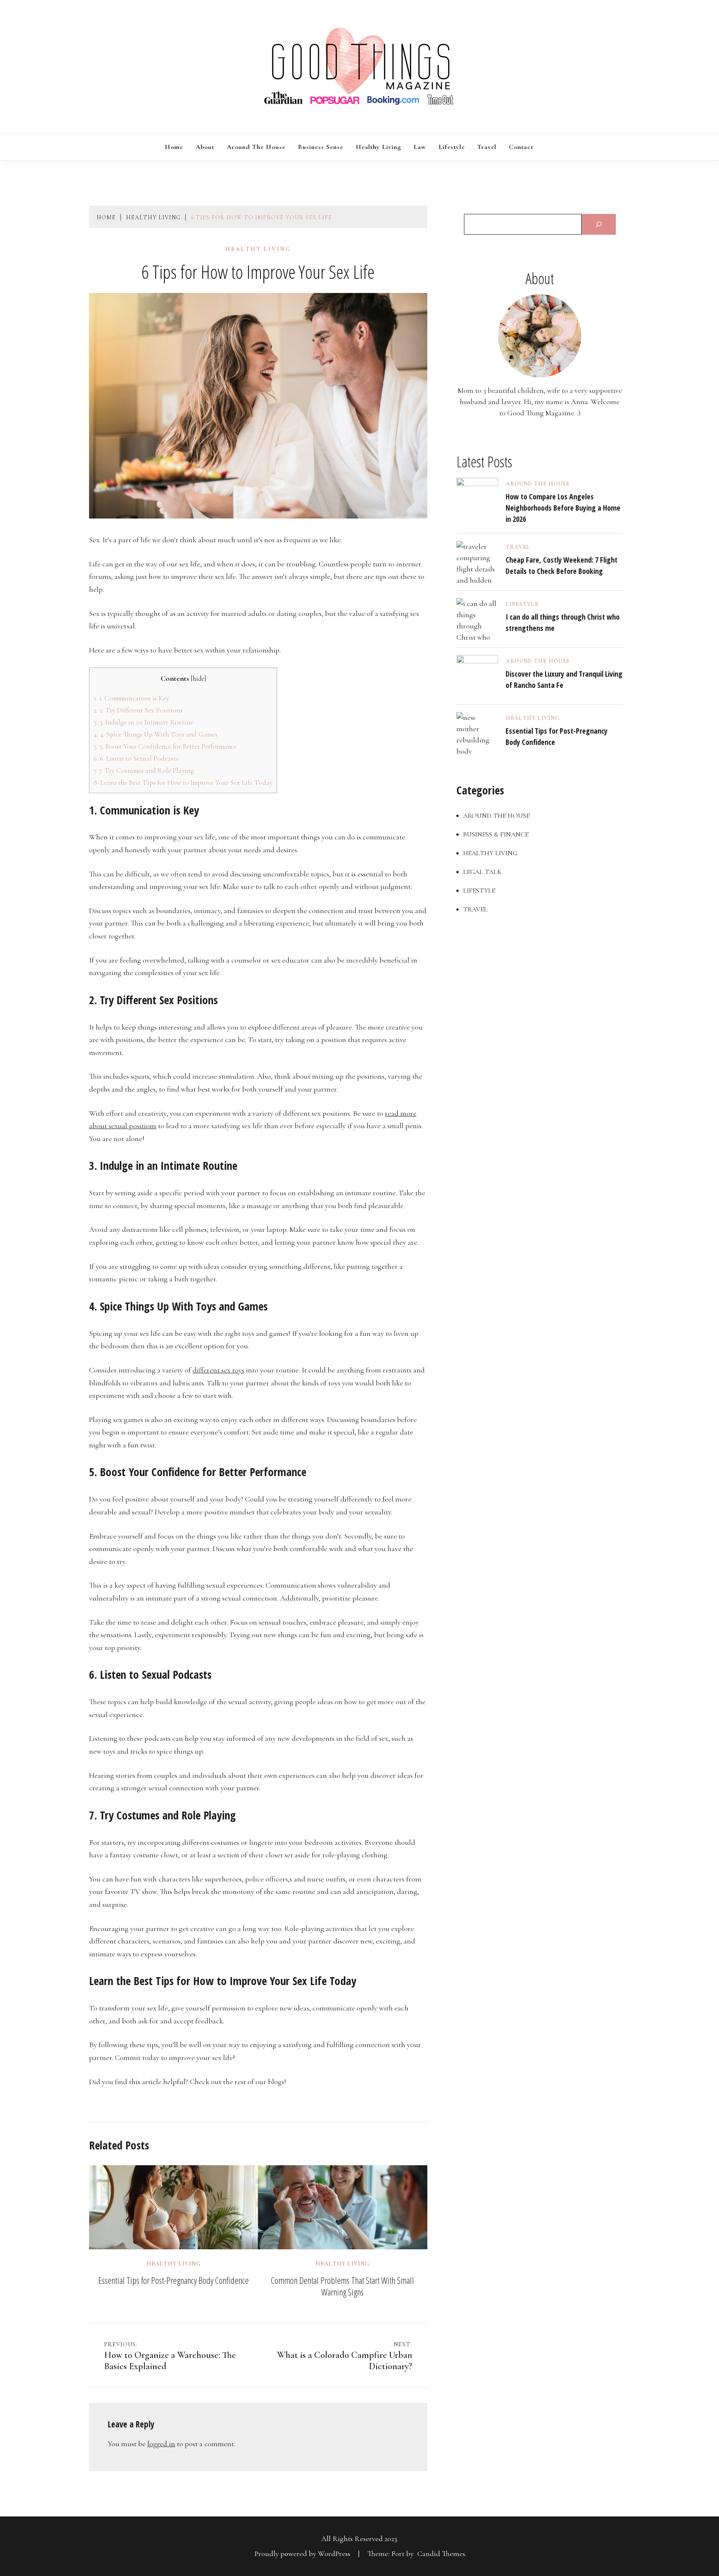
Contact (521, 147)
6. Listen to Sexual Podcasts (136, 758)
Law (420, 147)
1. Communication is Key (131, 698)
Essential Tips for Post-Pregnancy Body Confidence (174, 2280)
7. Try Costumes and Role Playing (144, 771)
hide (198, 679)
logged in (161, 2444)
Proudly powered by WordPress (303, 2554)
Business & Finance (496, 834)
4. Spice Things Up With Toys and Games (156, 734)
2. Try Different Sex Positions (138, 710)
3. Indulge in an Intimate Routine (143, 722)
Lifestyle (452, 147)
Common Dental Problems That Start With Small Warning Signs (342, 2286)
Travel (487, 147)
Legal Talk (482, 872)
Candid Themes (441, 2554)
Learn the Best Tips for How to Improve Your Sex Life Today (183, 783)
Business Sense (321, 147)
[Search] (599, 224)
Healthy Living (378, 147)
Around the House (256, 147)
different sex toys (218, 1370)
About (205, 147)
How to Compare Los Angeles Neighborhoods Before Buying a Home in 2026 (563, 508)
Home (174, 147)
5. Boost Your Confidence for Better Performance (165, 746)
